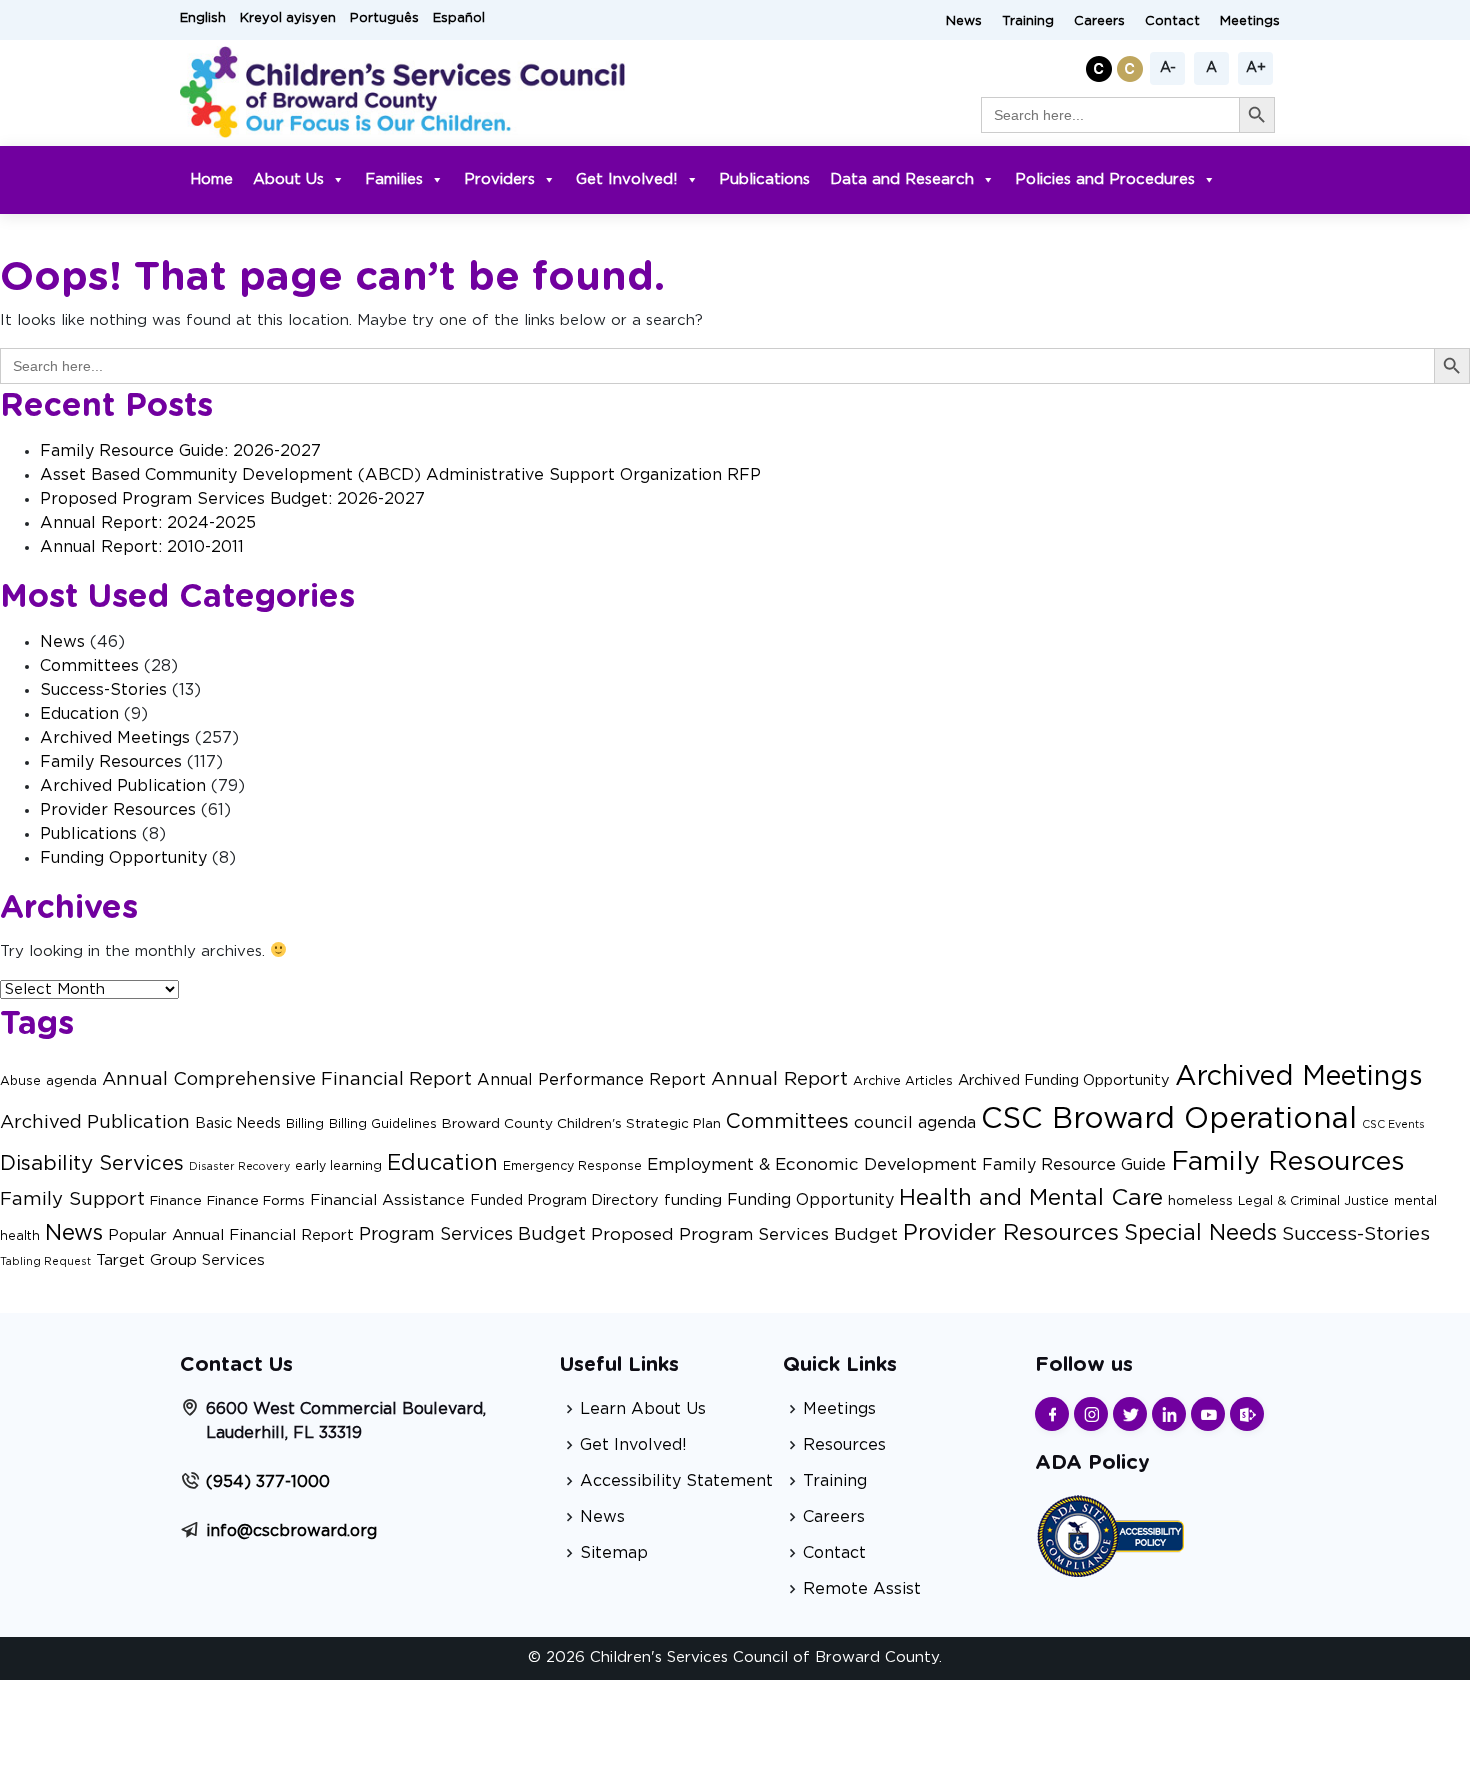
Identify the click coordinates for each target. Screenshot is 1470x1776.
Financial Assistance (387, 1200)
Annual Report (779, 1079)
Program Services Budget (472, 1235)
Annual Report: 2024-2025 (148, 523)
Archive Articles (903, 1081)
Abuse (20, 1081)
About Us (288, 179)
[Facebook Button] (1052, 1414)
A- (1168, 68)
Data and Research (902, 179)
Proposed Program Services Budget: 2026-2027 (232, 499)
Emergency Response (572, 1166)
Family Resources (111, 762)
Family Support (72, 1199)
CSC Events (1393, 1124)
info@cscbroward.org (291, 1531)
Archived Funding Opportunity (1064, 1080)
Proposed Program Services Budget (744, 1234)
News (964, 21)
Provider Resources (118, 810)
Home (211, 179)
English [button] (203, 18)
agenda (71, 1081)
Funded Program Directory (564, 1200)
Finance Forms (256, 1201)
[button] (1101, 65)
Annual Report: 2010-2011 (142, 547)
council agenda (915, 1123)
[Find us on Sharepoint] (1247, 1414)
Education (79, 714)
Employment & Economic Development (812, 1164)
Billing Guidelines (383, 1124)
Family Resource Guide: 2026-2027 (180, 451)
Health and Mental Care (1031, 1198)
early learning (338, 1166)
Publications (764, 179)
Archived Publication (123, 786)
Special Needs (1200, 1233)
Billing (305, 1124)
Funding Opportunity (123, 858)
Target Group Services (180, 1260)
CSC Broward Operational (1169, 1119)
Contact (1172, 21)
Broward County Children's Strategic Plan (581, 1124)
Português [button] (384, 18)
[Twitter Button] (1130, 1414)
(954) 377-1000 (268, 1482)
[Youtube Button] (1208, 1414)
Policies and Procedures (1105, 179)
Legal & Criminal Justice (1313, 1201)
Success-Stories (103, 690)
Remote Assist (862, 1589)
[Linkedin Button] (1169, 1414)
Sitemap (614, 1553)
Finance (176, 1201)
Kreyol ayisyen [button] (288, 18)
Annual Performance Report (591, 1080)
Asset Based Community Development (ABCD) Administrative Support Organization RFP (400, 475)
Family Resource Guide (1074, 1165)
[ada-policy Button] (1110, 1533)
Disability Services (92, 1163)
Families (394, 179)
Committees (89, 666)
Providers (499, 179)
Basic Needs (238, 1123)
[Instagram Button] (1091, 1414)
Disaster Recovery (239, 1166)
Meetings (1250, 21)
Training (1028, 21)
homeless (1200, 1201)
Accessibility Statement (676, 1481)
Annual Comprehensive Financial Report (287, 1079)
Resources (844, 1445)
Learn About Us (643, 1409)
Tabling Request (45, 1261)
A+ (1256, 68)
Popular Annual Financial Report (231, 1235)
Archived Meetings (115, 738)
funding (693, 1200)
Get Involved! (627, 179)
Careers (1099, 21)
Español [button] (459, 18)
